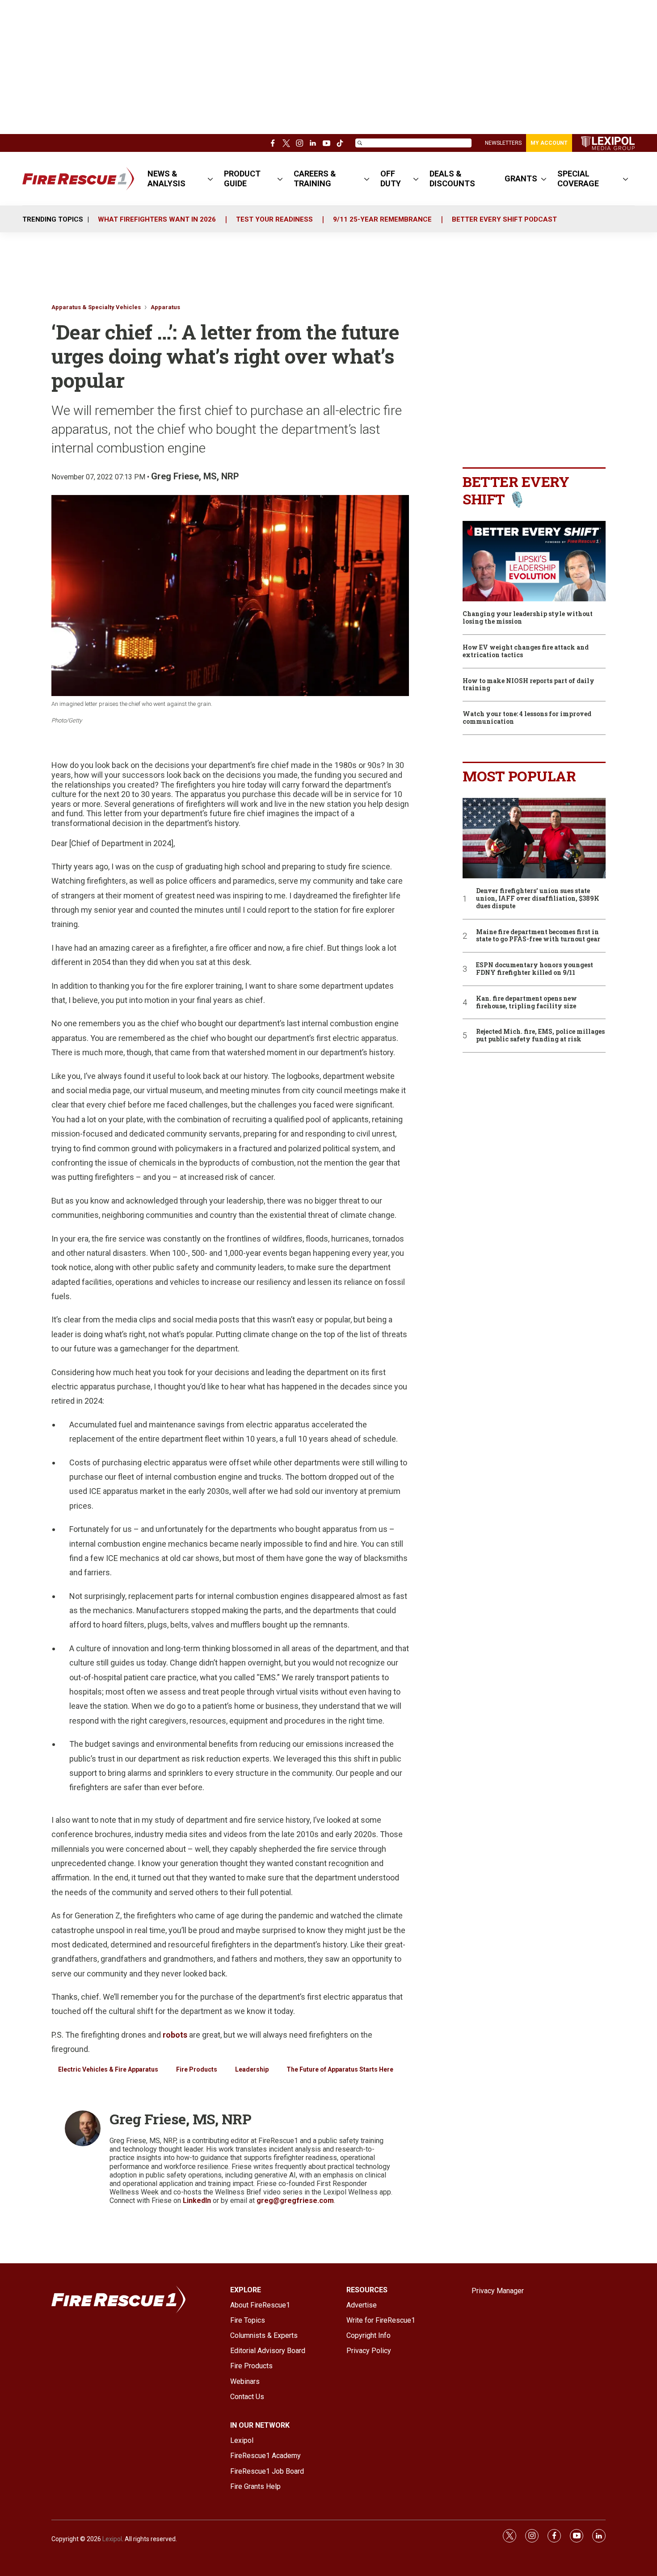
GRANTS (521, 178)
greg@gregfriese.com (295, 2201)
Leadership (252, 2069)
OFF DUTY (391, 178)
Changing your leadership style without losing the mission (528, 618)
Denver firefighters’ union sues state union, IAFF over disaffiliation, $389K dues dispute (538, 898)
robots (175, 2035)
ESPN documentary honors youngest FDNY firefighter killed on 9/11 (535, 969)
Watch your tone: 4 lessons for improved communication (527, 718)
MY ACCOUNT (549, 143)
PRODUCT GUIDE (242, 178)
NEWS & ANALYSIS (166, 178)
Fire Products (197, 2069)
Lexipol (112, 2539)
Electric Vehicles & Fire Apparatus (108, 2069)
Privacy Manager (498, 2291)
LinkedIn (197, 2201)
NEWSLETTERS (503, 143)
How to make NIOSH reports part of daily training (529, 685)
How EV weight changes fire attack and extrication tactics (526, 651)
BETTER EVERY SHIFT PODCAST (504, 219)
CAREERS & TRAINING (315, 178)
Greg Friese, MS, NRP (195, 476)
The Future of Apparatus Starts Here (340, 2069)
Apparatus (165, 307)
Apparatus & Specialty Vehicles (96, 307)
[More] (210, 179)
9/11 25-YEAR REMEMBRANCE (382, 219)
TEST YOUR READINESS (274, 219)
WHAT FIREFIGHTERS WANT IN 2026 (157, 219)
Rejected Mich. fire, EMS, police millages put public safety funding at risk (540, 1036)
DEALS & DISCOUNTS (452, 178)
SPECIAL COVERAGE (578, 178)
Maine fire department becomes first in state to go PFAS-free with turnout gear (538, 936)
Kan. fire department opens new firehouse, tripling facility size (526, 1003)
